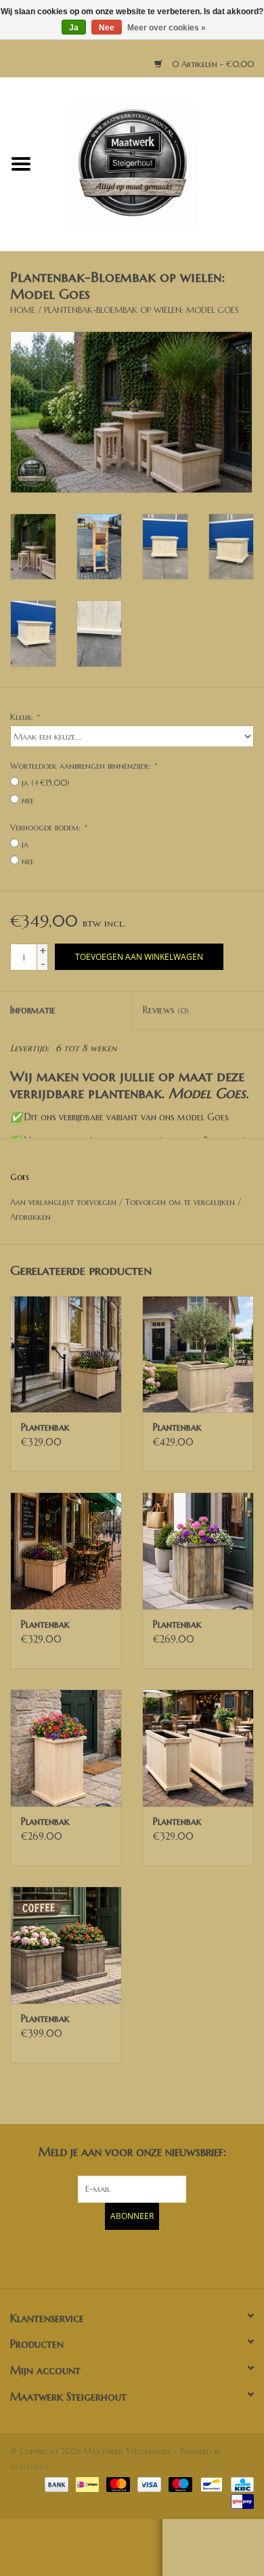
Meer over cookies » (167, 28)
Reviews (166, 1010)
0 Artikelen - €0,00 (212, 64)
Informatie (33, 1010)
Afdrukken (30, 1217)
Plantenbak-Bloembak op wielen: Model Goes (141, 310)
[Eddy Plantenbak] (198, 1354)
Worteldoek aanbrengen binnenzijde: (83, 766)
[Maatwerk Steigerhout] (153, 163)
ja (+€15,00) (46, 783)
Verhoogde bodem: (48, 827)
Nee (107, 28)
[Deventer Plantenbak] (66, 1354)
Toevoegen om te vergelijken (181, 1202)
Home (23, 310)
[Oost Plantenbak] (198, 1551)
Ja (74, 28)
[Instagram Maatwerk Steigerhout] (156, 2257)
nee (28, 800)
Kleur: (24, 717)
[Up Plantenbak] (198, 1748)
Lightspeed (29, 2467)
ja (25, 844)
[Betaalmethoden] (56, 2484)
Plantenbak (45, 1427)
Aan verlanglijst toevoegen (63, 1202)
